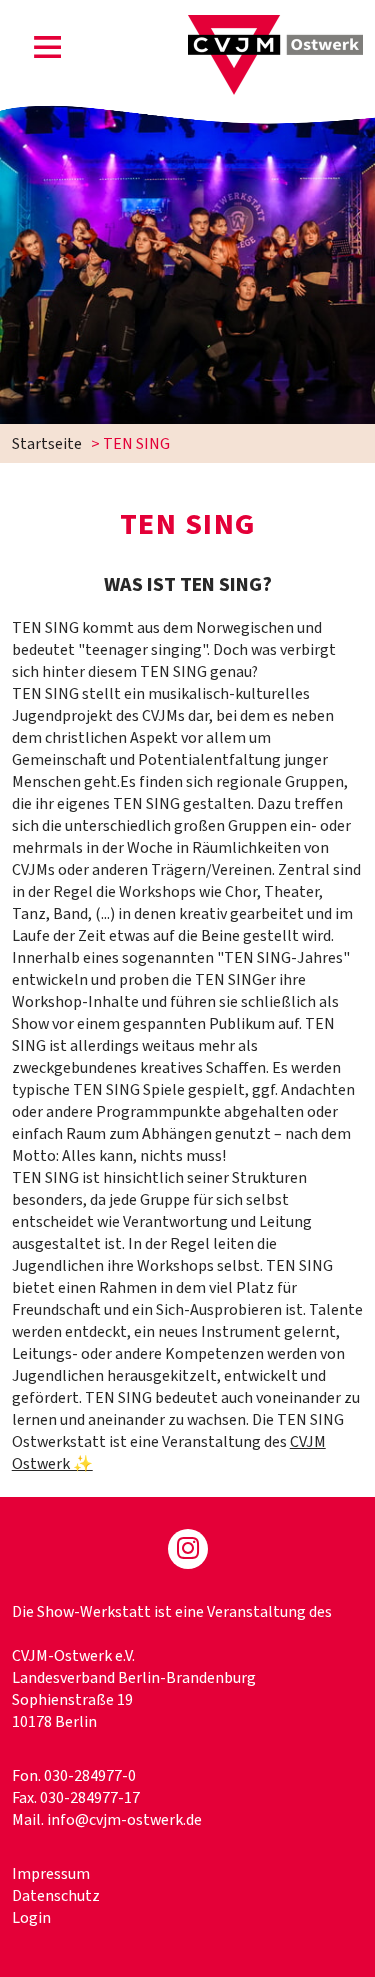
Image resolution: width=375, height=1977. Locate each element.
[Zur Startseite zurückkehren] (275, 26)
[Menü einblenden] (48, 51)
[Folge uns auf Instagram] (188, 1549)
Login (31, 1918)
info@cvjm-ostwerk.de (124, 1820)
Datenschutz (56, 1896)
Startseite (47, 444)
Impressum (51, 1874)
